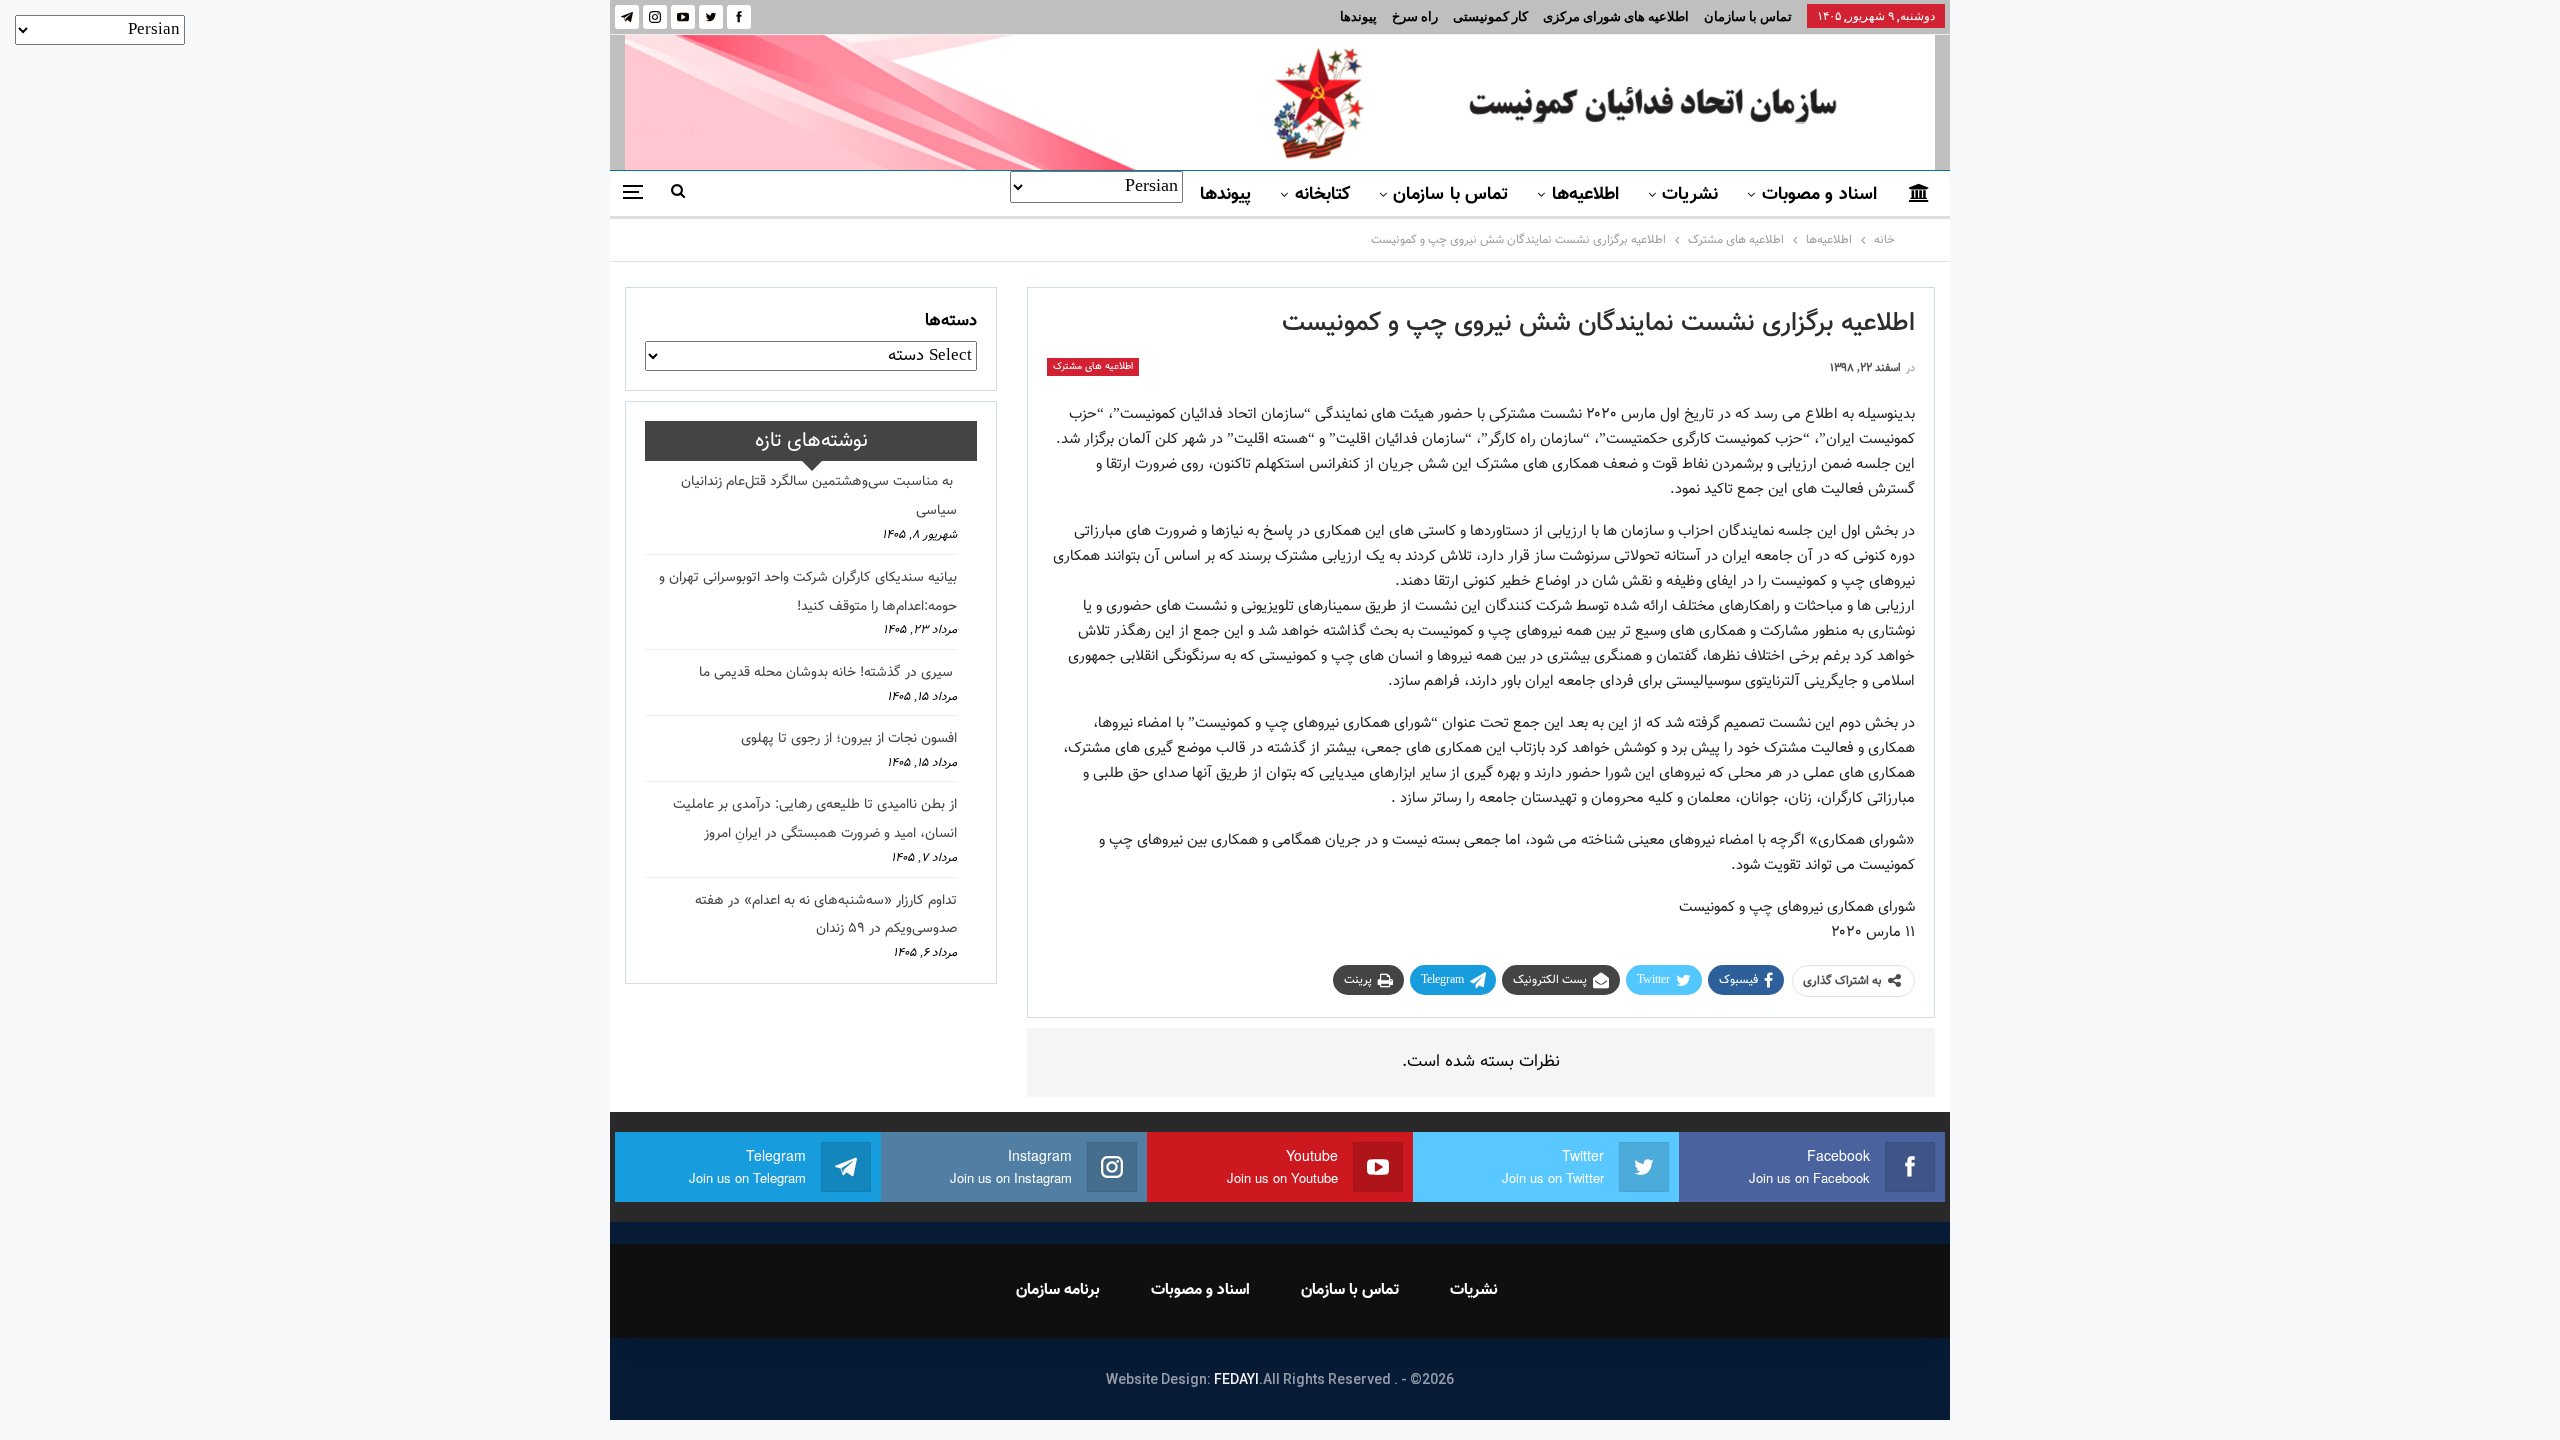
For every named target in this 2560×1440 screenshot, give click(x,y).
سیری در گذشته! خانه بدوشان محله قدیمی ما (828, 673)
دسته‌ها (951, 321)
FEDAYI (1236, 1379)
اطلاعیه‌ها (1585, 195)
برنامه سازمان (1058, 1290)
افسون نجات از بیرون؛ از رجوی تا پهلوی (849, 739)
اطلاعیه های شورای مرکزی (1616, 16)
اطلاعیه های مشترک (1093, 366)
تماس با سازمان (1748, 16)
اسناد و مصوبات (1819, 195)
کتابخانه (1322, 195)
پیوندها (1358, 16)
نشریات (1690, 195)
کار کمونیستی (1490, 16)
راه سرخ (1415, 16)
